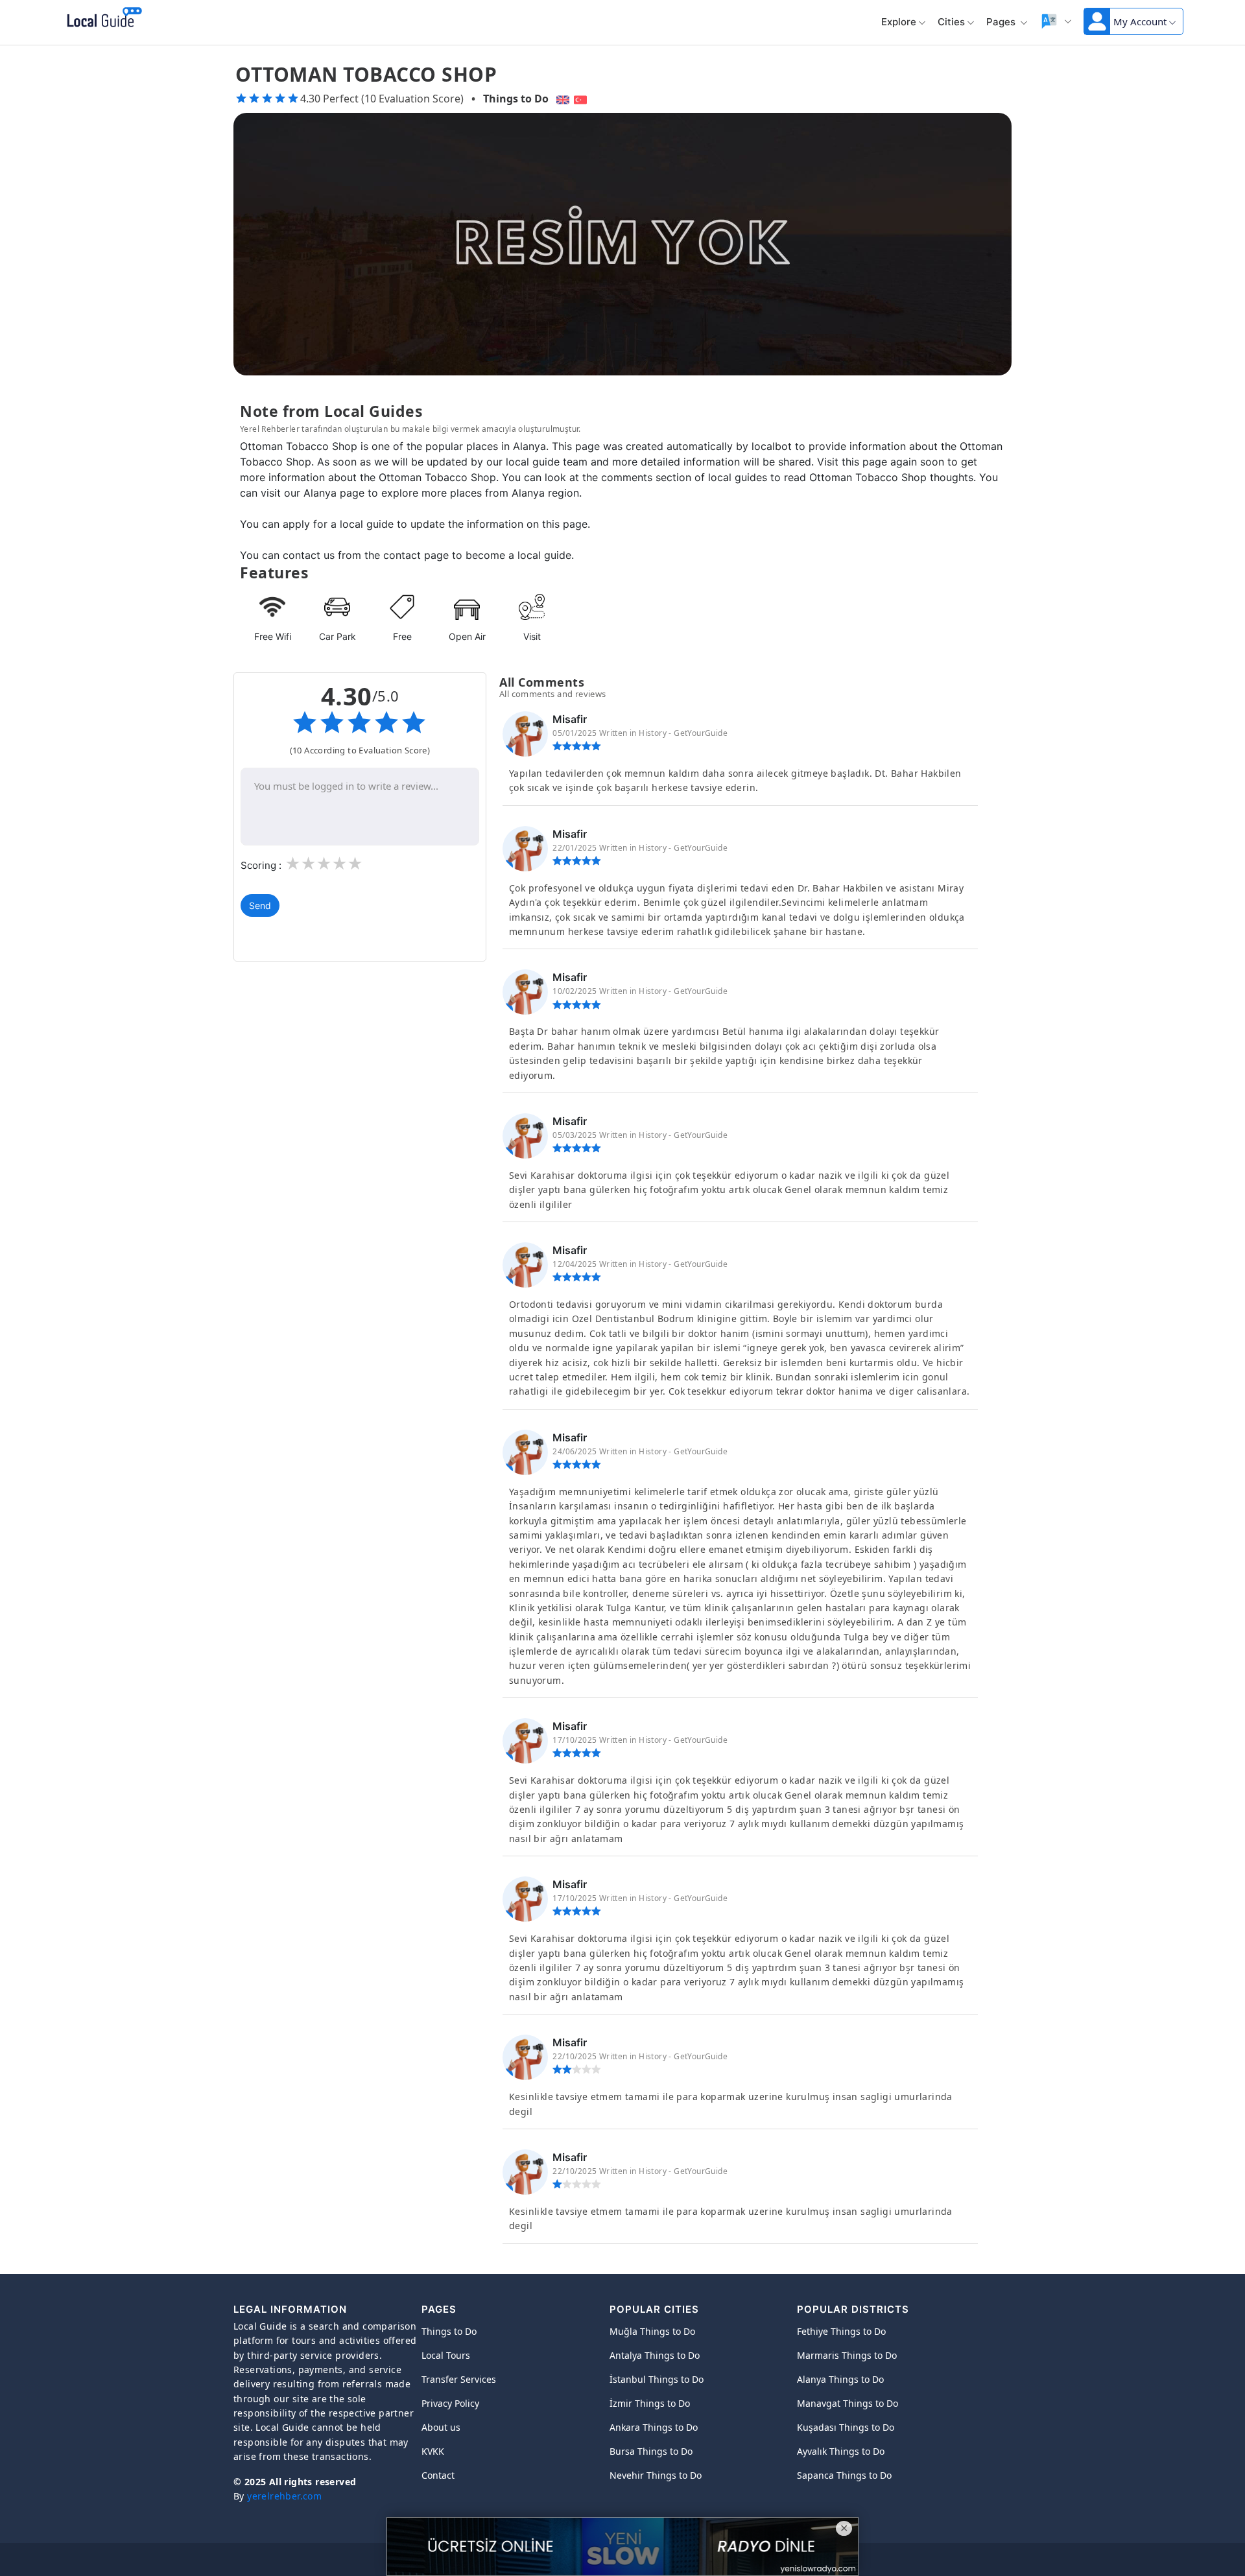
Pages (1002, 22)
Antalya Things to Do (655, 2355)
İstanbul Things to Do (657, 2379)
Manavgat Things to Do (848, 2403)
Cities (951, 22)
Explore (899, 22)
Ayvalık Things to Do (841, 2451)
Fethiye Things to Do (841, 2331)
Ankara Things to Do (654, 2427)
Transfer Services (459, 2379)
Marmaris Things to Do (847, 2355)
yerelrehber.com (284, 2496)
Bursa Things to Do (651, 2451)
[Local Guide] (102, 18)
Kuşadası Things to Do (846, 2427)
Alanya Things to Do (840, 2379)
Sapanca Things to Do (844, 2475)
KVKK (433, 2451)
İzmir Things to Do (650, 2403)
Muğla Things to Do (652, 2331)
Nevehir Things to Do (656, 2475)
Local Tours (446, 2355)
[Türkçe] (582, 99)
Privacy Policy (450, 2403)
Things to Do (516, 99)
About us (441, 2427)
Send (260, 905)
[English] (561, 99)
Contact (438, 2475)
